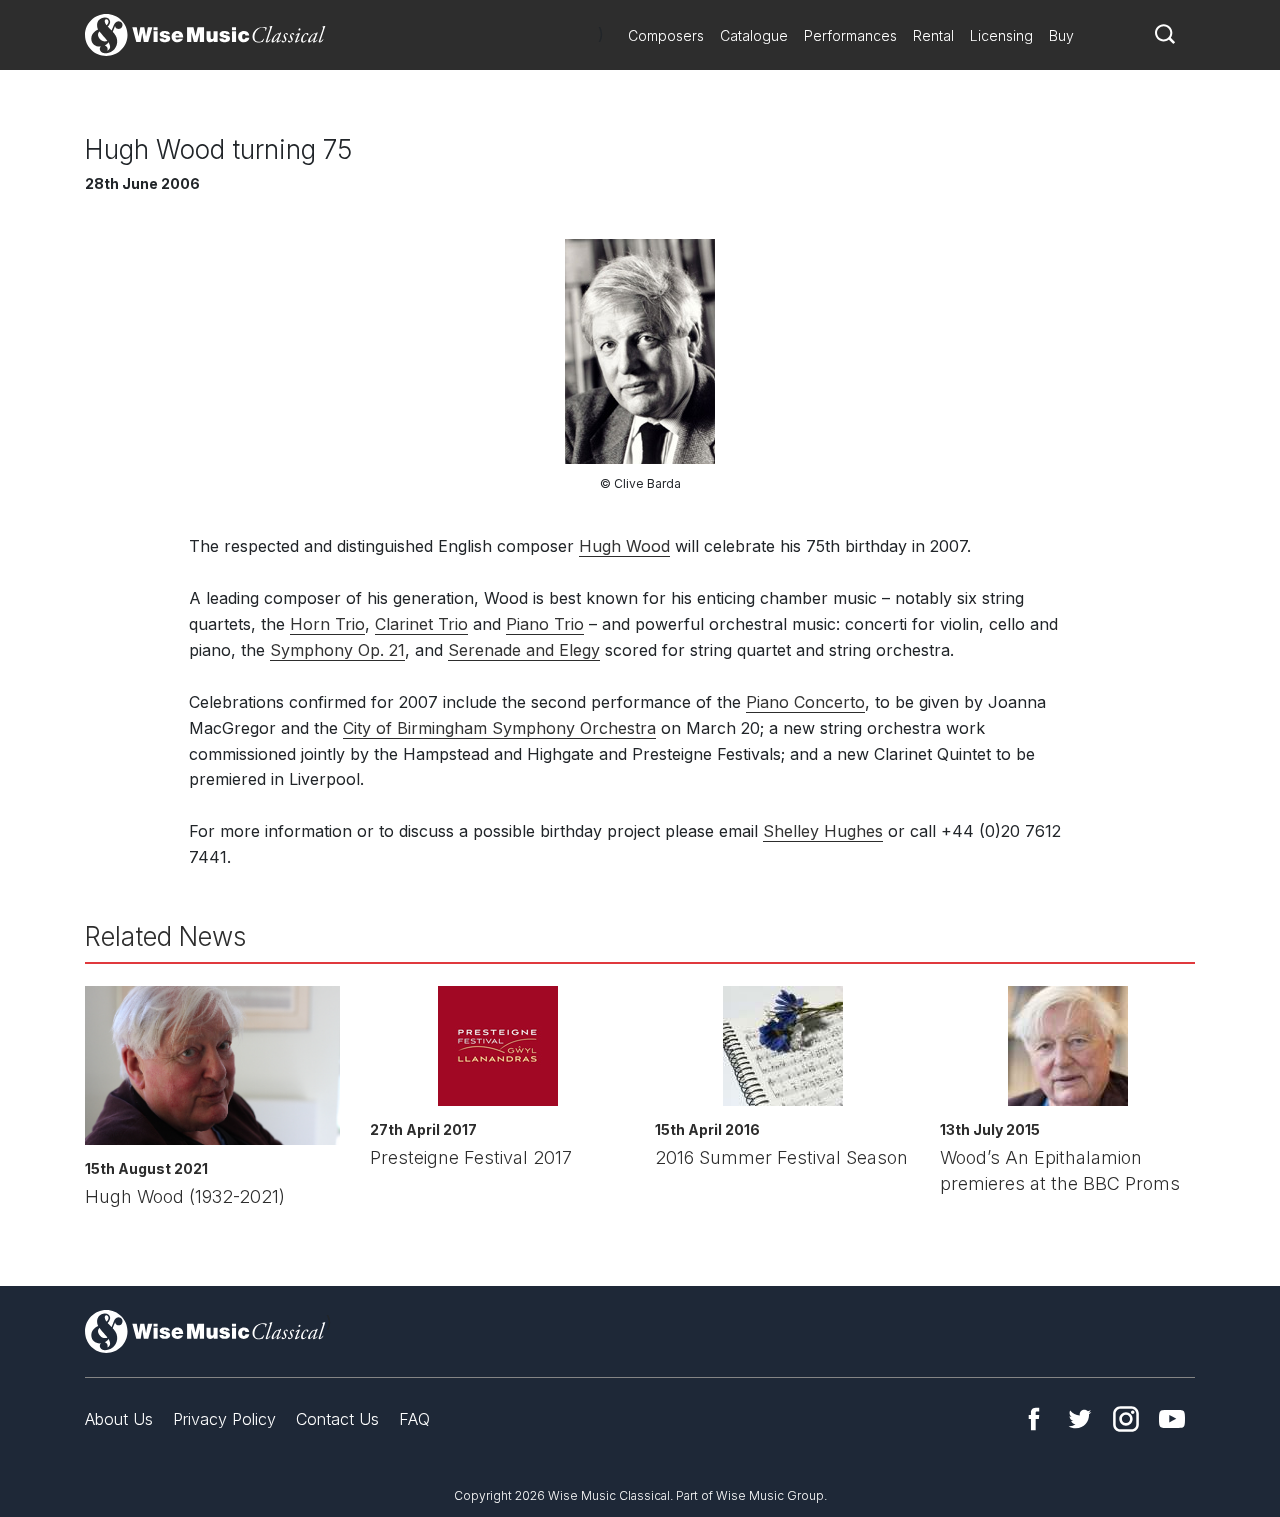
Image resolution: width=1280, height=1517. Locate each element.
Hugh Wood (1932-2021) (185, 1196)
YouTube (1172, 1419)
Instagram (1126, 1419)
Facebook (1034, 1419)
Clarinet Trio (421, 624)
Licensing (1001, 35)
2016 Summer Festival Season (781, 1157)
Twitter (1080, 1419)
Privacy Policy (224, 1419)
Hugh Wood (624, 546)
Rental (933, 35)
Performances (850, 35)
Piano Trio (545, 624)
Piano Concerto (805, 702)
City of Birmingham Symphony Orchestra (499, 728)
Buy (1061, 35)
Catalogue (754, 35)
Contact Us (337, 1419)
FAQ (414, 1419)
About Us (119, 1419)
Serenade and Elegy (524, 650)
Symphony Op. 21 (337, 650)
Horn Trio (327, 624)
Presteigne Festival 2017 (471, 1157)
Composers (666, 35)
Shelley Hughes (823, 831)
